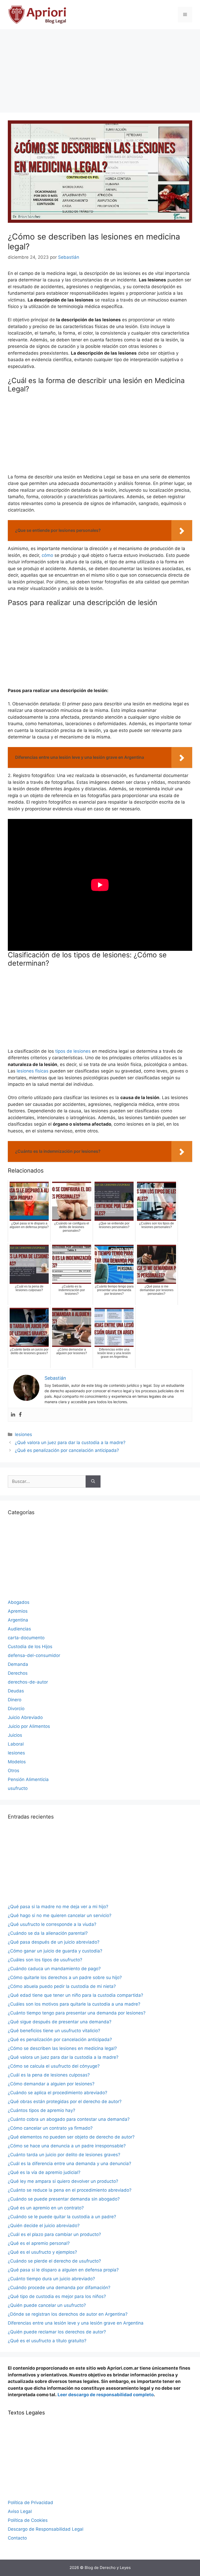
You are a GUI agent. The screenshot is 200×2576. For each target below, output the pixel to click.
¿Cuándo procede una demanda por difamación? (59, 2288)
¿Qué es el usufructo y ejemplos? (42, 2252)
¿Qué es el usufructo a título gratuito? (47, 2341)
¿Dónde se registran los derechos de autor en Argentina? (68, 2314)
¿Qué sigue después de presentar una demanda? (60, 2022)
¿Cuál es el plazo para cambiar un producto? (54, 2234)
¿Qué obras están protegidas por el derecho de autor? (65, 2102)
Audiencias (19, 1629)
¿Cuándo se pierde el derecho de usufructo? (54, 2261)
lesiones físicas (33, 1071)
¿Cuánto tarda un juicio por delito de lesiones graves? (64, 2155)
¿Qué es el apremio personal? (39, 2243)
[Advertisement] (100, 68)
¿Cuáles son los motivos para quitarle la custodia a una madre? (74, 2004)
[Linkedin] (13, 1415)
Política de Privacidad (30, 2503)
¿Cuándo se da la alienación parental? (48, 1933)
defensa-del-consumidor (34, 1655)
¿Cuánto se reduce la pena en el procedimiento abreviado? (70, 2190)
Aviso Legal (20, 2511)
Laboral (16, 1744)
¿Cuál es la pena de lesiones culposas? (49, 2075)
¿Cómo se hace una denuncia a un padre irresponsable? (67, 2146)
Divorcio (16, 1709)
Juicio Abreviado (25, 1717)
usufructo (18, 1788)
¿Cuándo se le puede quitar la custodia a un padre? (62, 2217)
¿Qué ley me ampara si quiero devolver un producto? (63, 2181)
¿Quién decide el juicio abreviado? (44, 2226)
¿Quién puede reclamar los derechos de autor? (57, 2332)
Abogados (19, 1602)
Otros (14, 1771)
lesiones (23, 1434)
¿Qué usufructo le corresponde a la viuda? (52, 1924)
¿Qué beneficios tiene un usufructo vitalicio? (54, 2031)
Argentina (18, 1620)
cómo (47, 555)
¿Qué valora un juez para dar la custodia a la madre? (70, 1443)
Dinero (15, 1700)
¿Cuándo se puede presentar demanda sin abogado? (64, 2199)
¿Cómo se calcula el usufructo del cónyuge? (54, 2066)
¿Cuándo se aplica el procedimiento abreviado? (58, 2093)
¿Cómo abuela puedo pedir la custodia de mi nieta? (62, 1986)
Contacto (17, 2538)
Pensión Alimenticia (28, 1779)
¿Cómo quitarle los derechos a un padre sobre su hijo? (65, 1977)
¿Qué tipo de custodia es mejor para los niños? (57, 2296)
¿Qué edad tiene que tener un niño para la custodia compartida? (76, 1995)
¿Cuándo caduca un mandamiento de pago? (54, 1969)
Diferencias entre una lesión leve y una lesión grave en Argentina (76, 2323)
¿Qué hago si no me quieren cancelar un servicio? (60, 1915)
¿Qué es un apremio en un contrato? (46, 2208)
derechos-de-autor (28, 1682)
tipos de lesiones (73, 1051)
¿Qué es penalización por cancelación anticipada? (67, 1450)
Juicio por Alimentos (29, 1726)
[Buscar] (93, 1482)
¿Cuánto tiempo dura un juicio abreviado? (51, 2279)
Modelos (17, 1762)
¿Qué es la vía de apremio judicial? (44, 2172)
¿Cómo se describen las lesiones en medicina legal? (62, 2048)
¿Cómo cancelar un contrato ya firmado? (50, 2128)
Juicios (15, 1735)
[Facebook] (20, 1415)
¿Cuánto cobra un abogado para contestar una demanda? (69, 2119)
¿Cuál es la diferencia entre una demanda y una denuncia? (70, 2164)
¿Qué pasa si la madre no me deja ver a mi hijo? (58, 1907)
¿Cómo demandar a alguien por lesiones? (51, 2084)
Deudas (16, 1691)
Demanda (18, 1664)
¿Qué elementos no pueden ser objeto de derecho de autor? (71, 2137)
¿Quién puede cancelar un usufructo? (47, 2305)
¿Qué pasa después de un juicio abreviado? (54, 1942)
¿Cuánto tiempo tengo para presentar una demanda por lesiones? (77, 2013)
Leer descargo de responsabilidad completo (106, 2395)
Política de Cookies (28, 2520)
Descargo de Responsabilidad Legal (46, 2529)
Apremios (18, 1611)
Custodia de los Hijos (30, 1647)
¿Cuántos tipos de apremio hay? (42, 2110)
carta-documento (26, 1638)
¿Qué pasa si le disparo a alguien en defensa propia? (63, 2270)
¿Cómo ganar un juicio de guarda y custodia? (55, 1951)
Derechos (18, 1673)
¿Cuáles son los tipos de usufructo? (45, 1960)
